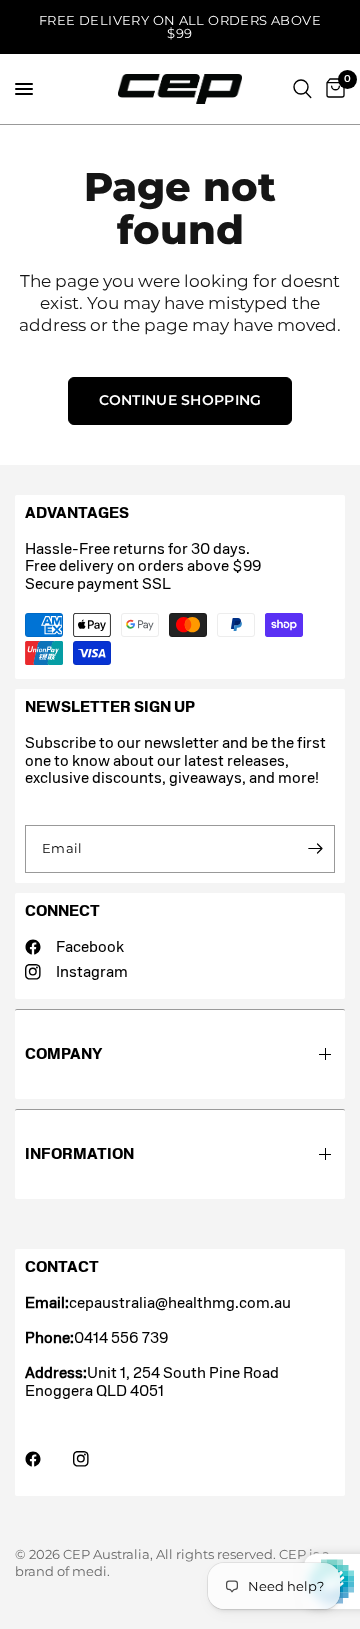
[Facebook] (47, 1459)
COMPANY (63, 1053)
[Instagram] (95, 1459)
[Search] (302, 89)
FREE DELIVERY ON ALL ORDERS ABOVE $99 (180, 26)
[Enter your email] (315, 849)
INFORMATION (79, 1153)
